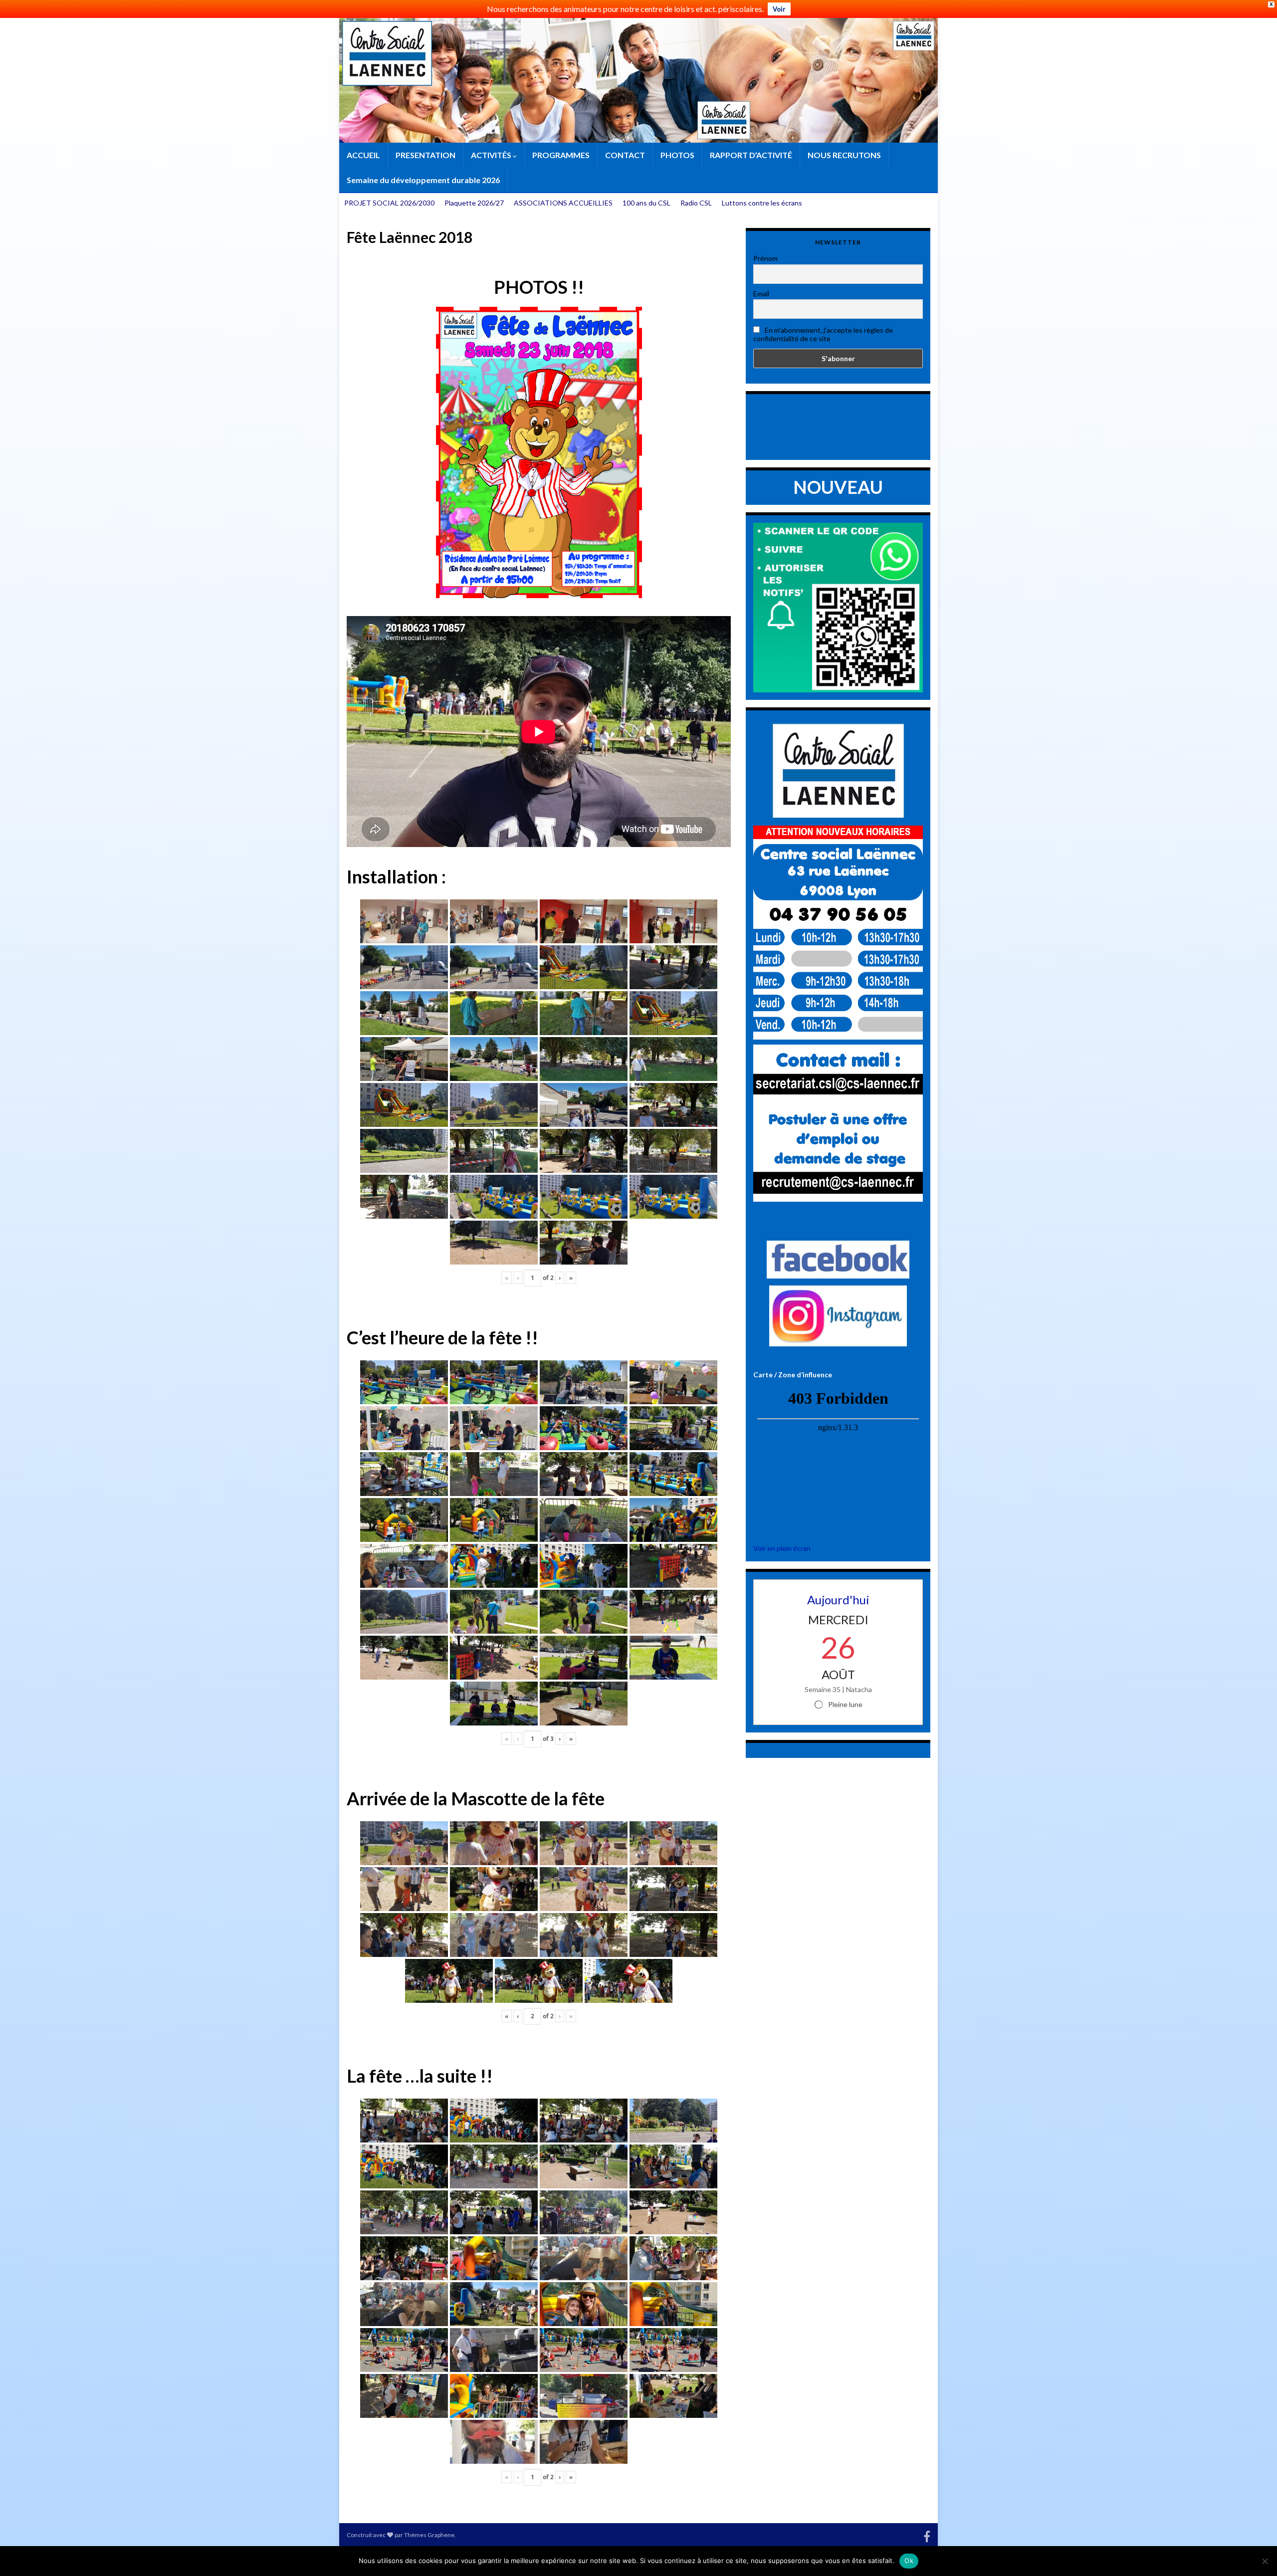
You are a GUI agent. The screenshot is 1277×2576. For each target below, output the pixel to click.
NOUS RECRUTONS (844, 155)
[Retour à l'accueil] (638, 80)
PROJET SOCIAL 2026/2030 (389, 203)
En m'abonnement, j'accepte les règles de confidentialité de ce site (823, 334)
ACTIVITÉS (492, 155)
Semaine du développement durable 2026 (423, 180)
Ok (909, 2561)
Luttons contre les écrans (762, 203)
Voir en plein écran (782, 1548)
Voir (779, 9)
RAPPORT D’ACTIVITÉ (751, 155)
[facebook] (927, 2535)
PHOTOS (677, 155)
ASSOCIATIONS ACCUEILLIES (563, 203)
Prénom (765, 258)
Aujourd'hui (838, 1600)
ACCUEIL (363, 155)
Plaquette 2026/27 (474, 203)
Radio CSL (696, 203)
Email (761, 294)
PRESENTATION (426, 155)
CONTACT (625, 155)
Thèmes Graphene (429, 2535)
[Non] (1265, 2561)
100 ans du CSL (646, 203)
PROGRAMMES (561, 155)
